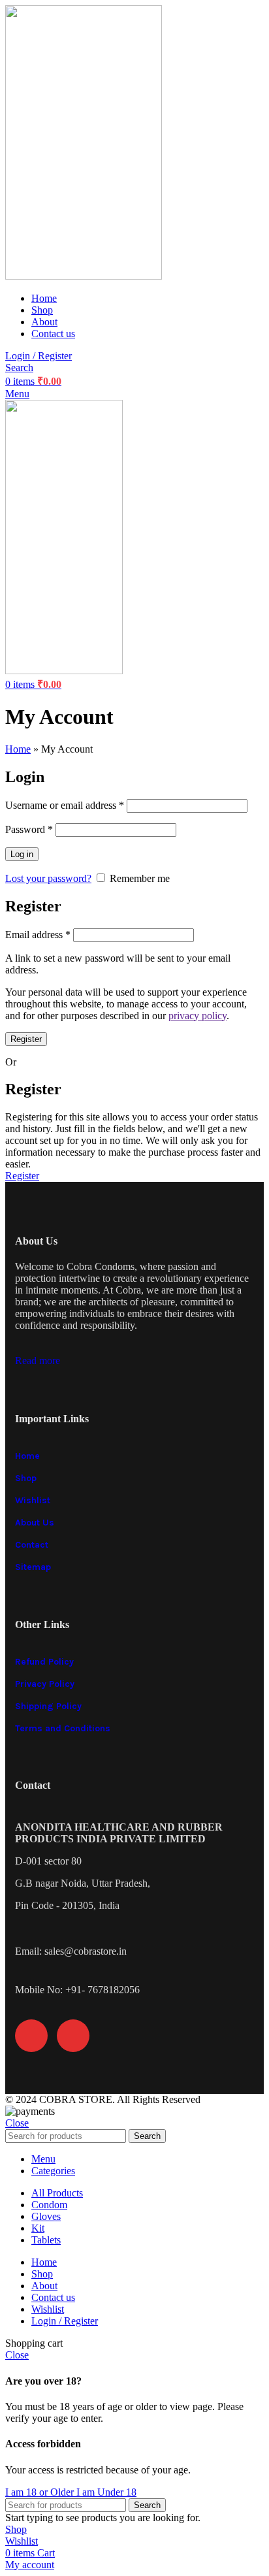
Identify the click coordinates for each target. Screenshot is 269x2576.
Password (29, 829)
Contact (32, 1545)
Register (26, 1039)
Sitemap (33, 1567)
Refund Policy (44, 1662)
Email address (38, 935)
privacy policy (198, 1016)
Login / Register (65, 2321)
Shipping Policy (48, 1706)
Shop (26, 1478)
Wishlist (33, 1500)
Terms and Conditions (63, 1728)
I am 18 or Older (41, 2492)
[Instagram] (73, 2036)
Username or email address (65, 805)
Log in (22, 854)
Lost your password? (48, 878)
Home (18, 749)
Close (17, 2123)
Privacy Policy (45, 1684)
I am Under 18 (106, 2492)
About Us (35, 1523)
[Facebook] (31, 2036)
